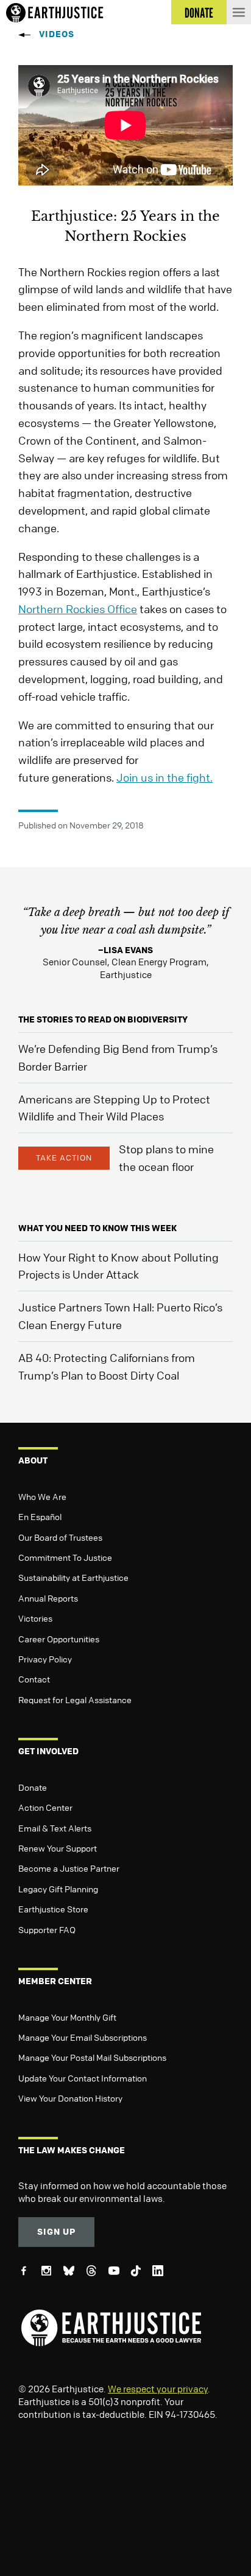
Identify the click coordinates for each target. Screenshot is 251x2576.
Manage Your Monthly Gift (67, 2017)
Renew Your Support (58, 1848)
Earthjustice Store (53, 1909)
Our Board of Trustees (60, 1537)
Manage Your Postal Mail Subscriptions (92, 2057)
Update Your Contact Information (83, 2078)
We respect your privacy (158, 2389)
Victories (35, 1618)
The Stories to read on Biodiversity (103, 1019)
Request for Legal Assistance (75, 1699)
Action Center (45, 1807)
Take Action (64, 1158)
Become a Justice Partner (69, 1868)
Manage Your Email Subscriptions (83, 2037)
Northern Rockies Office (78, 609)
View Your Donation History (70, 2098)
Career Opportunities (59, 1639)
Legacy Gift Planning (58, 1889)
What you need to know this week (97, 1228)
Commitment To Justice (65, 1557)
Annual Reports (48, 1598)
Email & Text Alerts (55, 1828)
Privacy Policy (45, 1659)
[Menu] (239, 12)
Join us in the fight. (164, 777)
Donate (33, 1787)
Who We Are (42, 1496)
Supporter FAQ (47, 1929)
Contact (34, 1679)
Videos (57, 34)
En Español (40, 1516)
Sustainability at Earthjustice (73, 1577)
